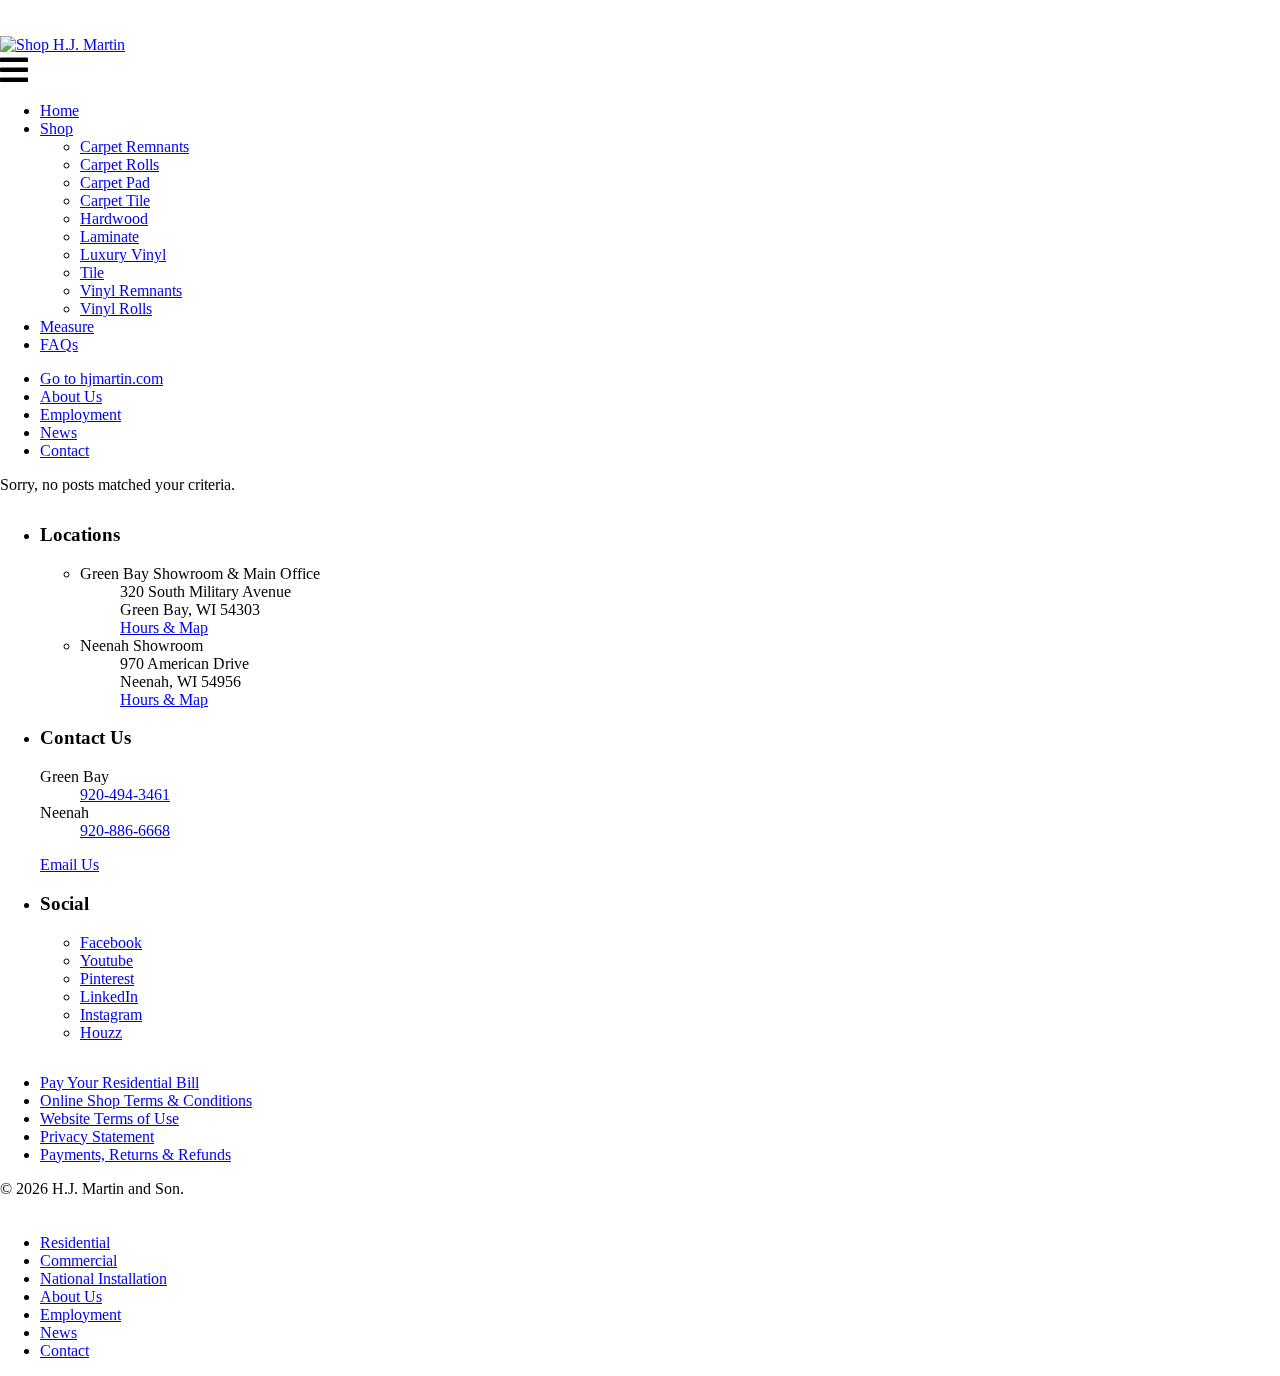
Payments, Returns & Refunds (135, 1154)
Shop (56, 128)
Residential (75, 1242)
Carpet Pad (115, 182)
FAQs (59, 344)
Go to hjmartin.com (101, 378)
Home (59, 110)
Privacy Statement (97, 1136)
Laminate (109, 236)
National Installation (103, 1278)
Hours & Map (164, 627)
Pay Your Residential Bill (119, 1082)
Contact (64, 450)
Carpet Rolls (119, 164)
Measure (67, 326)
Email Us (69, 864)
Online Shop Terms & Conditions (146, 1100)
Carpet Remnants (134, 146)
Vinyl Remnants (131, 290)
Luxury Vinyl (123, 254)
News (58, 432)
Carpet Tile (115, 200)
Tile (92, 272)
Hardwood (114, 218)
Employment (80, 414)
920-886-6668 (125, 830)
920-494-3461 (125, 794)
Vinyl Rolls (116, 308)
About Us (71, 396)
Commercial (78, 1260)
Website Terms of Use (109, 1118)
